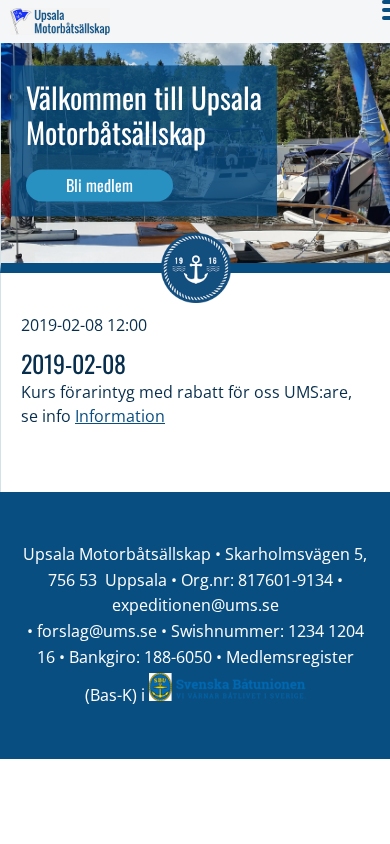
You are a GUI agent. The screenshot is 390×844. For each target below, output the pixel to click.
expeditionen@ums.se (195, 605)
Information (120, 416)
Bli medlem (99, 185)
